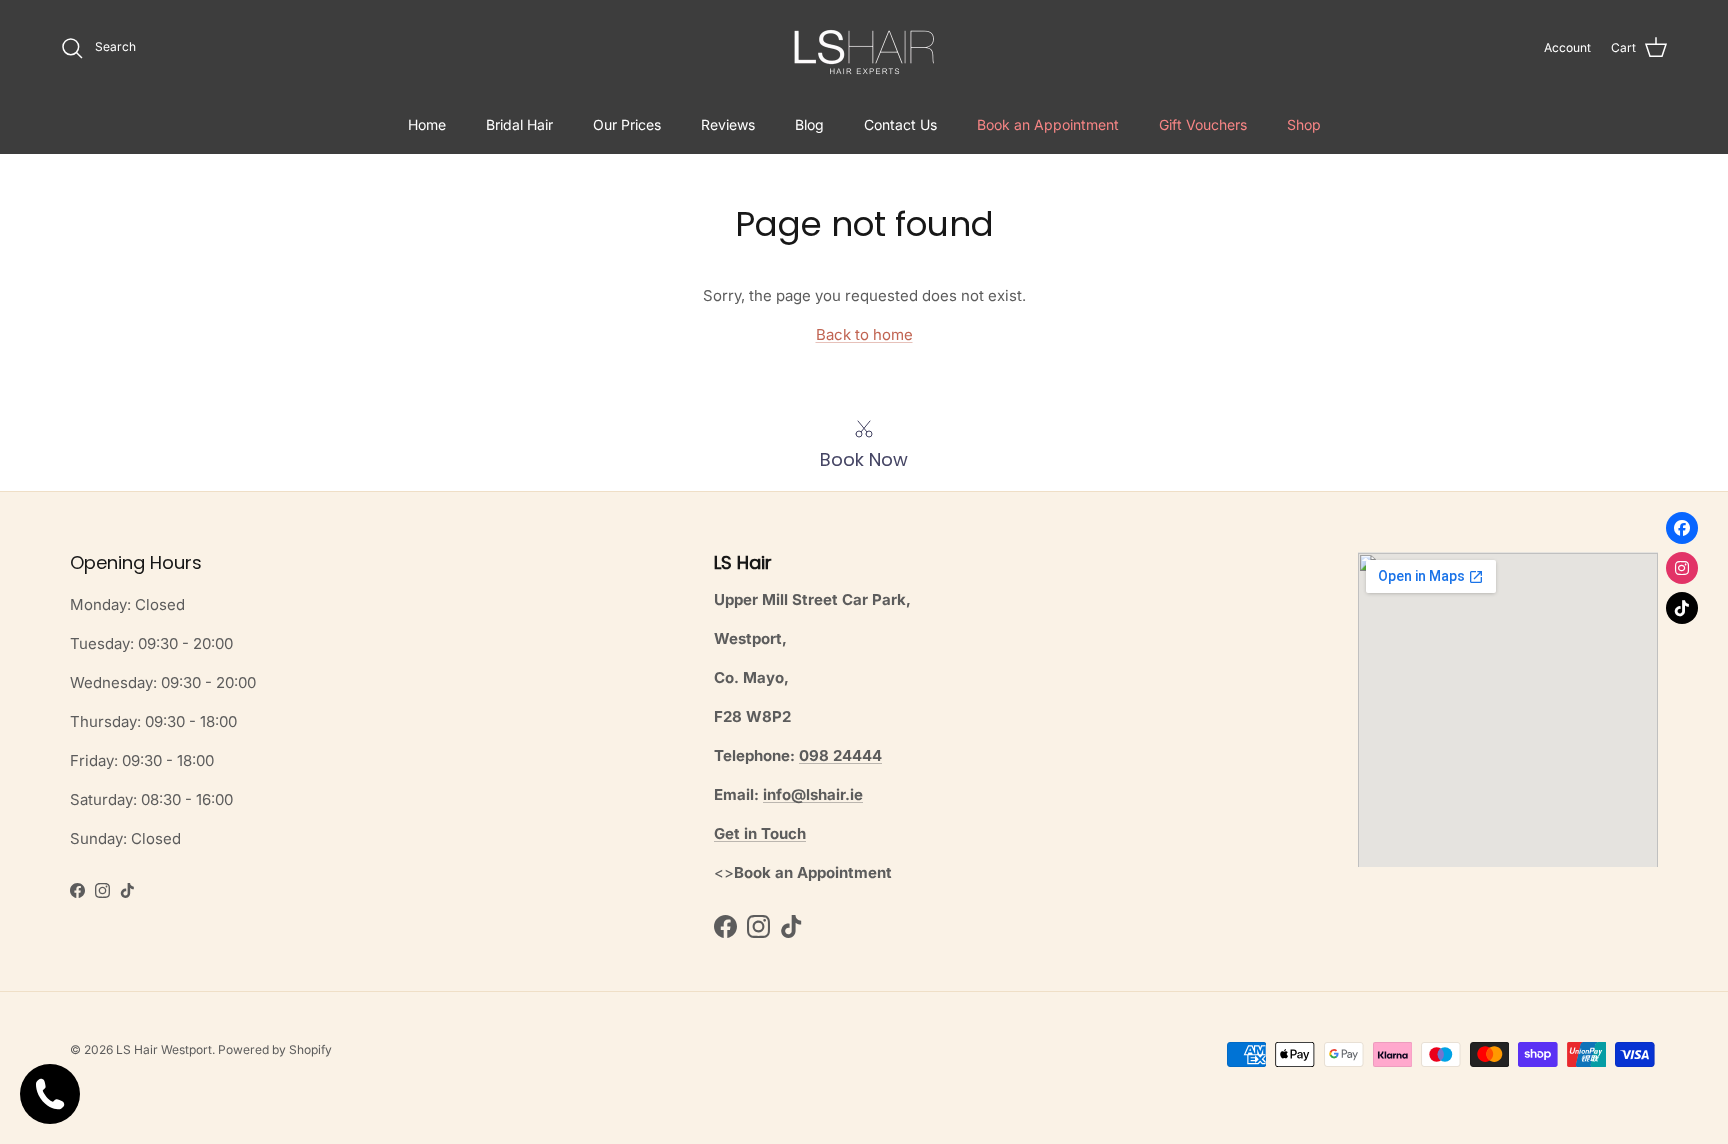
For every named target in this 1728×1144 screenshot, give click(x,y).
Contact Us (900, 124)
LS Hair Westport (164, 1049)
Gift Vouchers (1203, 124)
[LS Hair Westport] (864, 47)
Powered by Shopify (275, 1049)
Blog (809, 124)
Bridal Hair (519, 124)
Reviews (728, 124)
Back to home (864, 334)
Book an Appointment (1048, 124)
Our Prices (627, 124)
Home (427, 124)
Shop (1304, 124)
